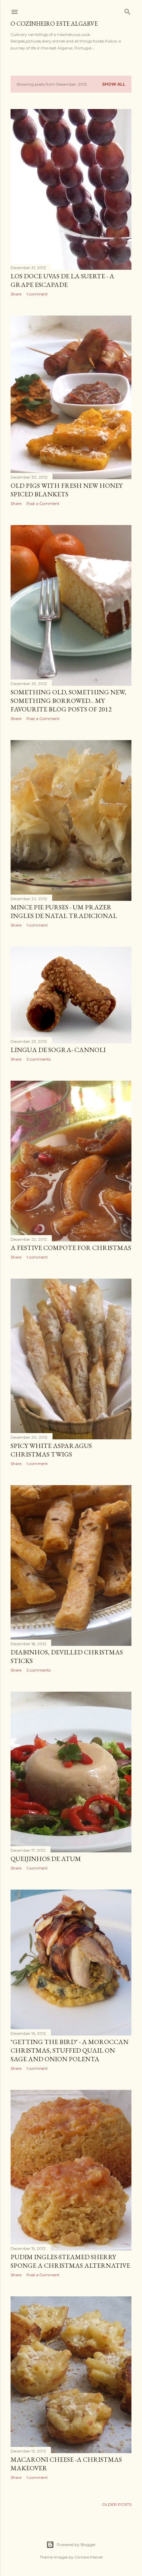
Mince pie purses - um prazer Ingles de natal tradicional (64, 911)
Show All (114, 84)
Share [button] (16, 294)
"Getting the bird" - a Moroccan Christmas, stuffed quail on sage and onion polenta (70, 2050)
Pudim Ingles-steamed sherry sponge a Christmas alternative (70, 2261)
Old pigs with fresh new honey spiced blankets (67, 490)
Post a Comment (43, 503)
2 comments (38, 1059)
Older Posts (117, 2504)
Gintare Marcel (89, 2557)
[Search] (127, 10)
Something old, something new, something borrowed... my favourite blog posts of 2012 (68, 701)
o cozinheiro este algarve (54, 24)
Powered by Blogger (76, 2545)
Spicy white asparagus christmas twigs (51, 1450)
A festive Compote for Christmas (71, 1248)
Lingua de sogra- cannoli (58, 1050)
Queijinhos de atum (46, 1859)
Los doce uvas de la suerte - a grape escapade (62, 280)
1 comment (37, 294)
